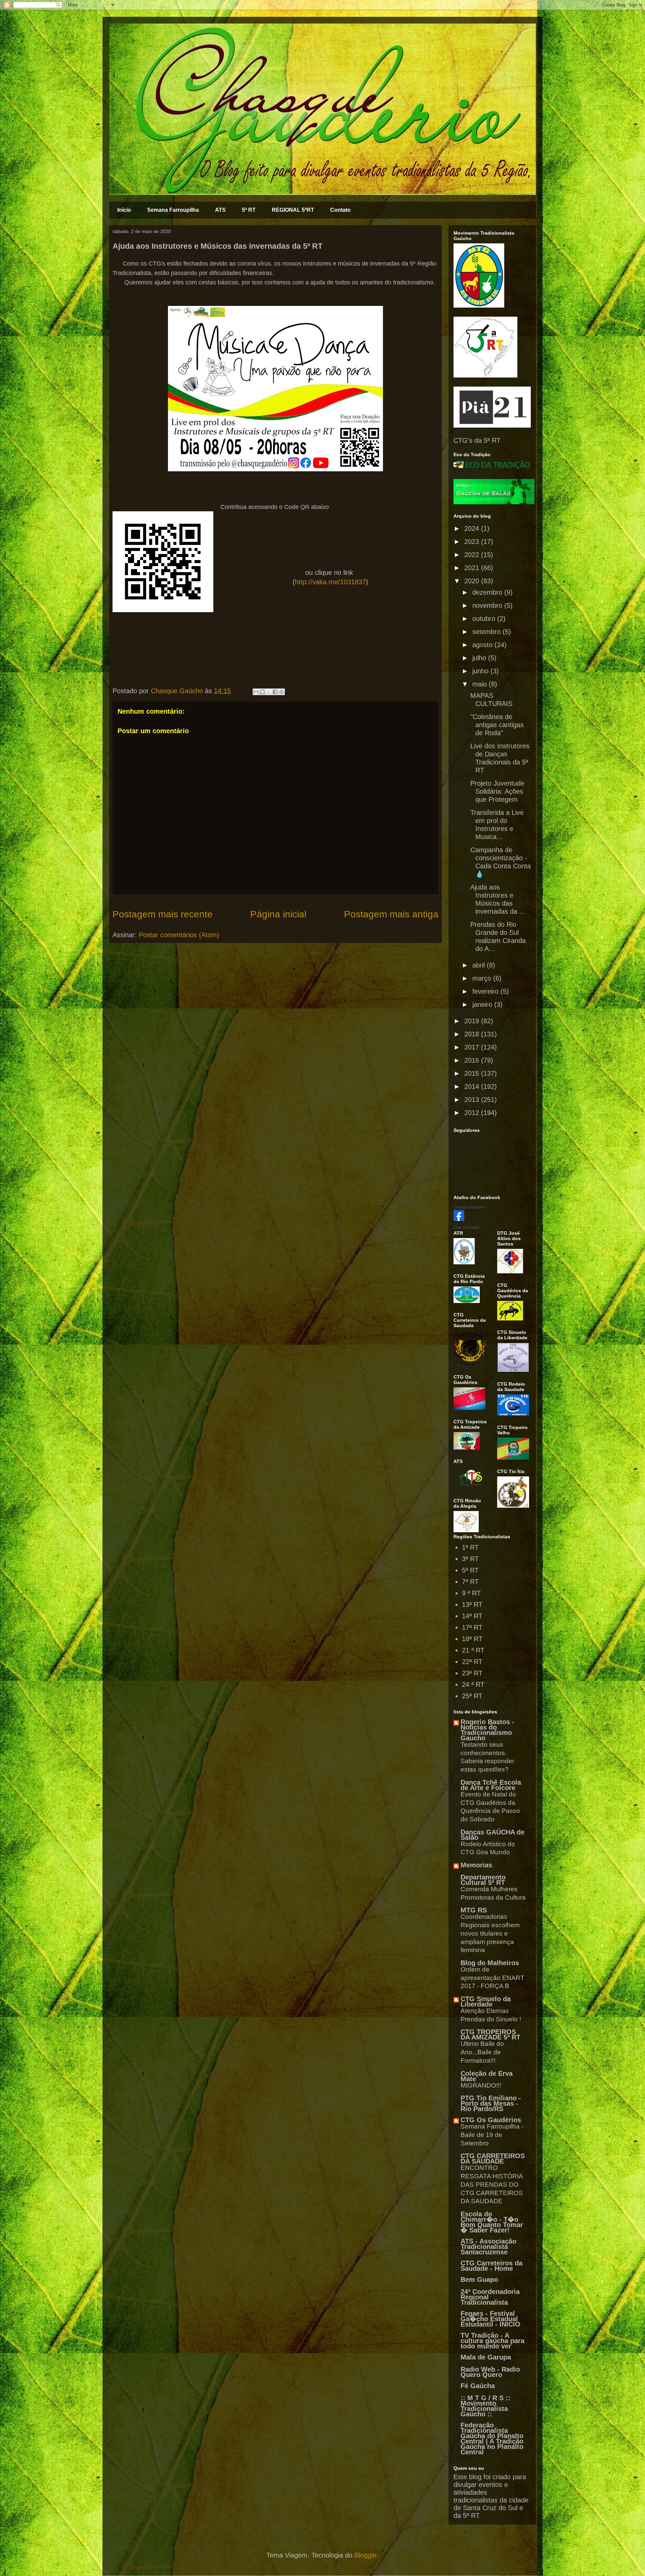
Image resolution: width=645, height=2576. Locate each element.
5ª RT (249, 210)
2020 (473, 581)
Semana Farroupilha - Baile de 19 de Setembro (492, 2135)
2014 (473, 1086)
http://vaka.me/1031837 (330, 582)
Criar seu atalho (466, 1227)
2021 (473, 568)
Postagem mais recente (163, 914)
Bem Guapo (479, 2280)
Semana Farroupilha (173, 210)
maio (481, 684)
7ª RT (470, 1582)
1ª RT (470, 1547)
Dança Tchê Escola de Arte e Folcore (491, 1785)
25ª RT (472, 1696)
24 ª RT (473, 1685)
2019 (473, 1021)
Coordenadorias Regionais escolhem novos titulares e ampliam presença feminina (490, 1933)
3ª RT (470, 1559)
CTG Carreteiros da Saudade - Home (491, 2266)
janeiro (483, 1004)
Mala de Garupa (486, 2357)
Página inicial (278, 914)
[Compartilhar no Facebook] (275, 692)
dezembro (488, 592)
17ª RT (472, 1627)
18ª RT (472, 1639)
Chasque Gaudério (469, 1207)
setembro (487, 632)
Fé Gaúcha (478, 2386)
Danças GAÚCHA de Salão (492, 1835)
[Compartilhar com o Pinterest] (282, 692)
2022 (473, 555)
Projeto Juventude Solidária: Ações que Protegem (497, 791)
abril (480, 965)
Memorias (476, 1865)
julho (480, 658)
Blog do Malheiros (490, 1963)
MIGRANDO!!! (481, 2085)
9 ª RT (471, 1593)
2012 (473, 1113)
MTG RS (474, 1910)
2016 (473, 1060)
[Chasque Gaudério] (459, 1219)
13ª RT (472, 1604)
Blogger (366, 2555)
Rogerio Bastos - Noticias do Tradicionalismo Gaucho (487, 1730)
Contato (340, 210)
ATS (220, 210)
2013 (473, 1100)
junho (481, 671)
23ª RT (472, 1673)
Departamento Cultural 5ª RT (483, 1880)
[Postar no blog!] (262, 692)
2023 (473, 542)
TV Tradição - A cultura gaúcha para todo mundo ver (492, 2341)
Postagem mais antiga (391, 914)
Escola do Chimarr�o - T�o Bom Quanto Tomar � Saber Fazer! (492, 2222)
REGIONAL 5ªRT (293, 210)
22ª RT (472, 1662)
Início (124, 210)
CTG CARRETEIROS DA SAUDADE (493, 2158)
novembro (488, 605)
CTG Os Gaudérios (491, 2120)
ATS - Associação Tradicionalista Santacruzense (488, 2247)
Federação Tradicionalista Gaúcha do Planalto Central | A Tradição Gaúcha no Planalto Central (492, 2439)
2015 (473, 1073)
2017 (473, 1047)
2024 (473, 528)
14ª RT (472, 1616)
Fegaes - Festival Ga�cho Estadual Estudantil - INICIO (490, 2319)
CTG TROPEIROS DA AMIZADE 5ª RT (490, 2034)
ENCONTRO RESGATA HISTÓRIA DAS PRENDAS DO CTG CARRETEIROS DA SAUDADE (492, 2184)
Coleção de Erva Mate (487, 2076)
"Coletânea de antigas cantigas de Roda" (497, 725)
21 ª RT (473, 1650)
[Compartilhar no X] (269, 692)
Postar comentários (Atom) (179, 935)
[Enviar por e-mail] (256, 692)
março (483, 978)
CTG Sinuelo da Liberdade (486, 2002)
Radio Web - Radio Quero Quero (490, 2372)
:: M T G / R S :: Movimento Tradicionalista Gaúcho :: (485, 2406)
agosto (483, 645)
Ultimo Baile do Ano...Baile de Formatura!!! (482, 2052)
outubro (485, 619)
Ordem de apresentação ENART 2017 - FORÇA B (492, 1978)
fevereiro (486, 991)
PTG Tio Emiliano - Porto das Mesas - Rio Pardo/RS (491, 2103)
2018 (473, 1034)
